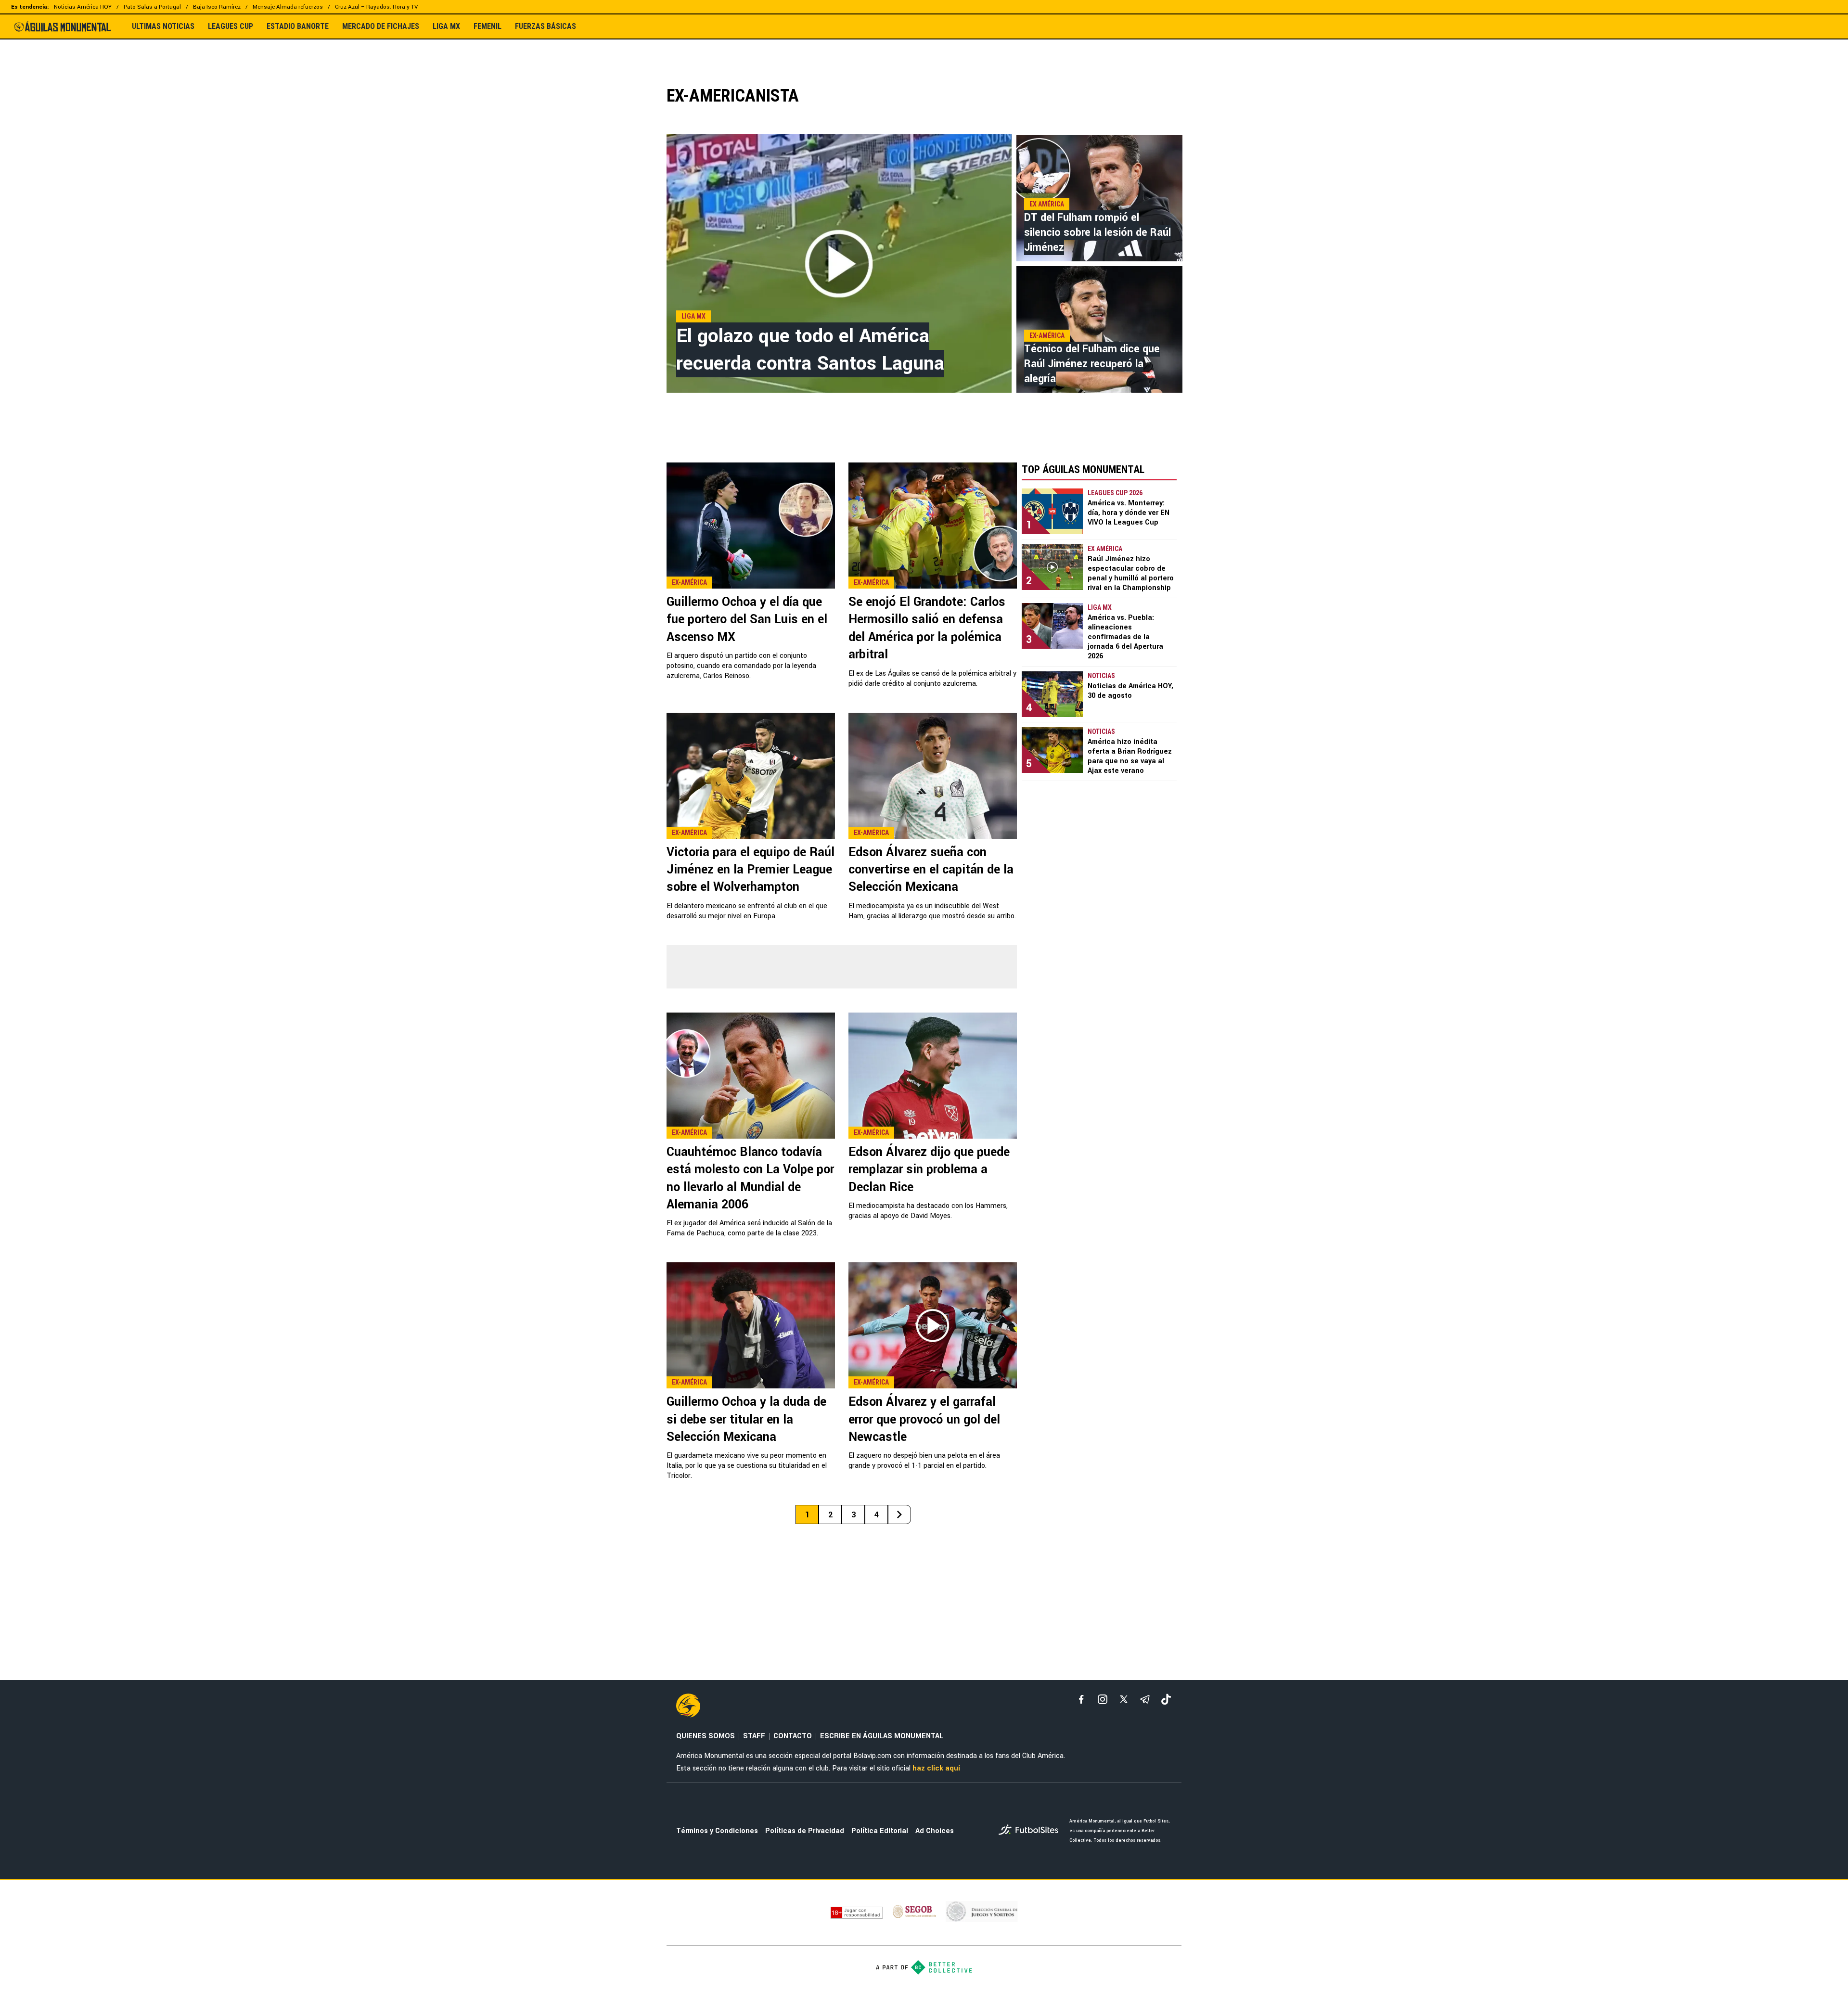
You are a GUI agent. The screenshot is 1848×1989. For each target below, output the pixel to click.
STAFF (754, 1736)
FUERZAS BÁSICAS (545, 26)
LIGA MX (446, 26)
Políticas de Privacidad (805, 1831)
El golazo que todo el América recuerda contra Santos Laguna (810, 350)
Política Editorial (880, 1831)
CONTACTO (793, 1736)
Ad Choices (935, 1831)
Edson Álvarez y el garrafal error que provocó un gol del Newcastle (924, 1419)
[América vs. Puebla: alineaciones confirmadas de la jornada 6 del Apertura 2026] (1052, 626)
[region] (924, 56)
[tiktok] (1166, 1699)
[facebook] (1081, 1699)
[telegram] (1145, 1699)
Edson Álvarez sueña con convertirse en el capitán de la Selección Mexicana (931, 870)
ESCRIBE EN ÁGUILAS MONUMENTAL (882, 1736)
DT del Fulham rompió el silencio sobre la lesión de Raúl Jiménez (1097, 232)
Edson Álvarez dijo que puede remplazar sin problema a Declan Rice (929, 1170)
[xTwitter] (1124, 1699)
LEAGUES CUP (231, 26)
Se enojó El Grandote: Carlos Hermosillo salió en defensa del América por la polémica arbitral (927, 628)
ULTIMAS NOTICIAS (163, 26)
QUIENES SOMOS (706, 1736)
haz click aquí (936, 1768)
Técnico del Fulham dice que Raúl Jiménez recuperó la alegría (1092, 364)
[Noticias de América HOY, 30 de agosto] (1052, 694)
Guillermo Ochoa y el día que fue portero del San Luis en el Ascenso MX (747, 620)
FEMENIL (488, 26)
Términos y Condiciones (717, 1831)
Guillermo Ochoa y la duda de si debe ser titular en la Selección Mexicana (746, 1419)
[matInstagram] (1103, 1699)
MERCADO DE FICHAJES (381, 26)
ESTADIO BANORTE (298, 26)
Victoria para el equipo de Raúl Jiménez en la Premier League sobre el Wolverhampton (751, 870)
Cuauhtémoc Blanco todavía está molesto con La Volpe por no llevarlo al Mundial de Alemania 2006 (750, 1178)
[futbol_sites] (1030, 1831)
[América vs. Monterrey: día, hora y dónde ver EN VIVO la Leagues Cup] (1052, 511)
